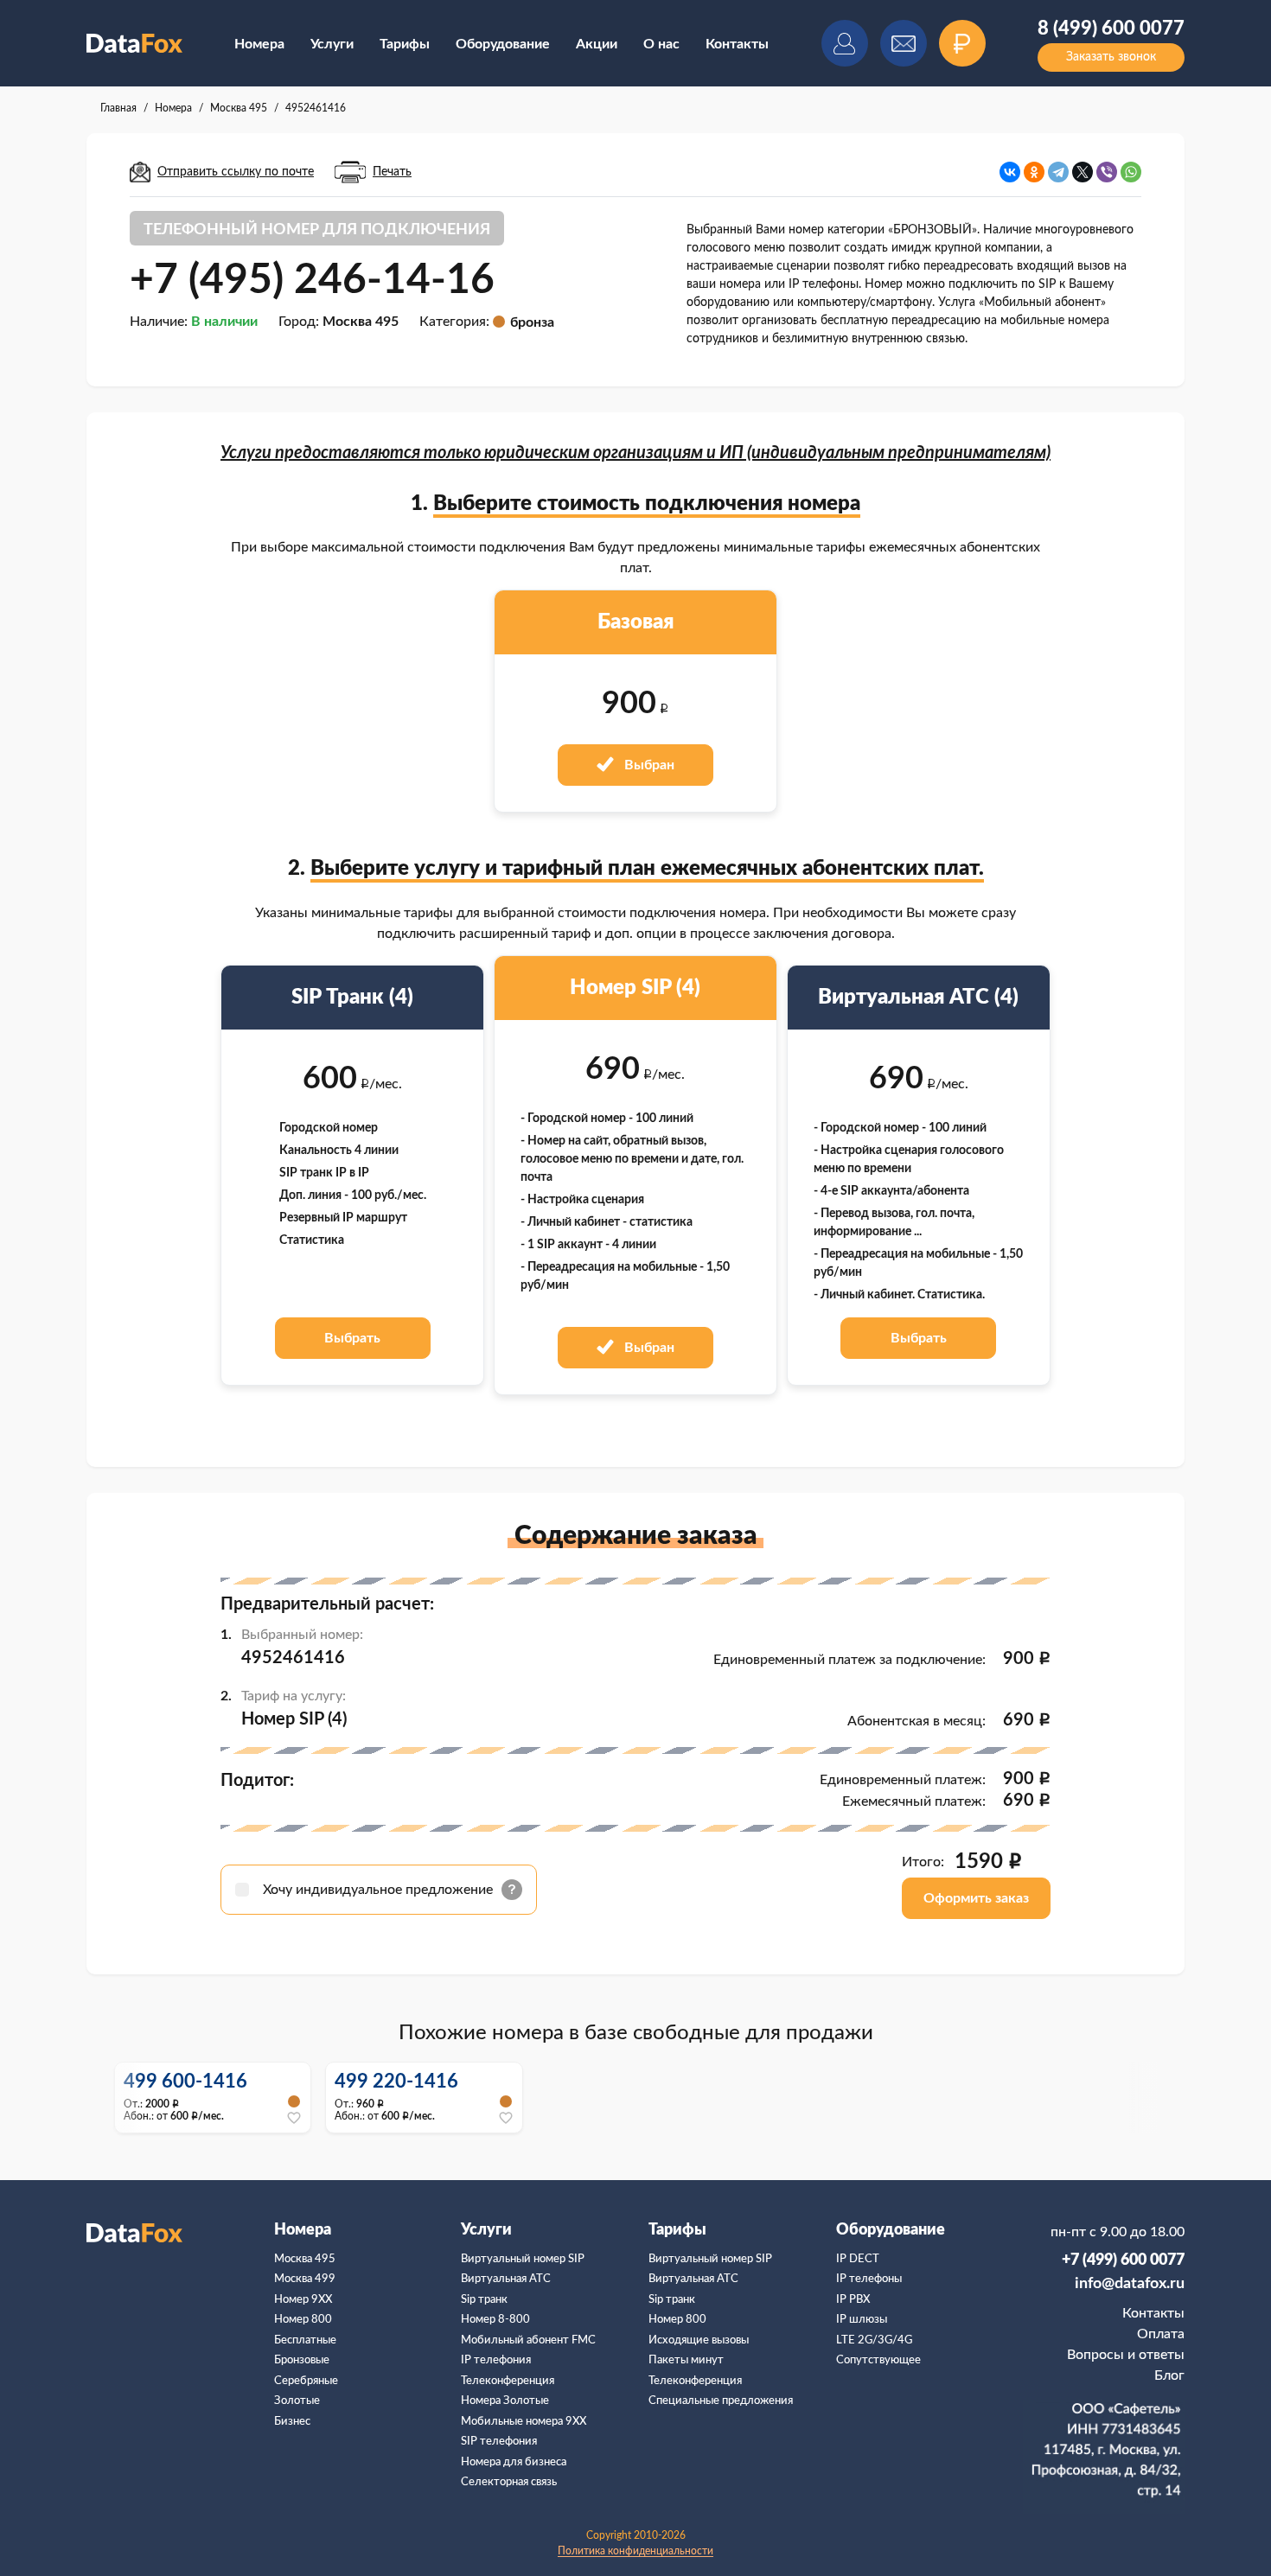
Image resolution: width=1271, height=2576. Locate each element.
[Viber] (1107, 172)
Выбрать (352, 1338)
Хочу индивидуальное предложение (380, 1890)
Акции (597, 44)
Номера (259, 44)
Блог (1169, 2375)
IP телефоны (869, 2279)
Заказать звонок (1111, 57)
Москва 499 (305, 2279)
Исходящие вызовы (699, 2340)
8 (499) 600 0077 (1111, 29)
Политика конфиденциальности (635, 2551)
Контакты (737, 44)
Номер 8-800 (495, 2320)
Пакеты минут (686, 2360)
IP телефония (496, 2360)
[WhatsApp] (1131, 172)
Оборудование (503, 44)
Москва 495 (305, 2259)
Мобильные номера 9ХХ (524, 2422)
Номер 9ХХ (303, 2300)
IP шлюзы (862, 2320)
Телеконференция (508, 2381)
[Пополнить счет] (962, 43)
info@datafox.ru (1130, 2284)
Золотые (297, 2401)
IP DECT (858, 2259)
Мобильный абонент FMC (528, 2340)
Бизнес (292, 2422)
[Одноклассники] (1034, 172)
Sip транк (484, 2300)
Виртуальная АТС (506, 2279)
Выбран (648, 765)
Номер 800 (303, 2320)
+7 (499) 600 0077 (1123, 2260)
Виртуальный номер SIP (523, 2259)
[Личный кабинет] (845, 43)
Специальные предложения (721, 2401)
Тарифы (405, 44)
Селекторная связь (509, 2482)
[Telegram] (1058, 172)
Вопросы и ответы (1126, 2355)
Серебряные (306, 2381)
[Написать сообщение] (904, 43)
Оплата (1161, 2334)
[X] (1083, 172)
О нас (661, 44)
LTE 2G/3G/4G (874, 2340)
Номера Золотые (505, 2401)
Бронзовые (302, 2360)
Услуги (332, 44)
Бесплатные (305, 2340)
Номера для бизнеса (514, 2462)
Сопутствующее (878, 2360)
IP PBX (853, 2300)
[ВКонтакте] (1010, 172)
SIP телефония (499, 2442)
